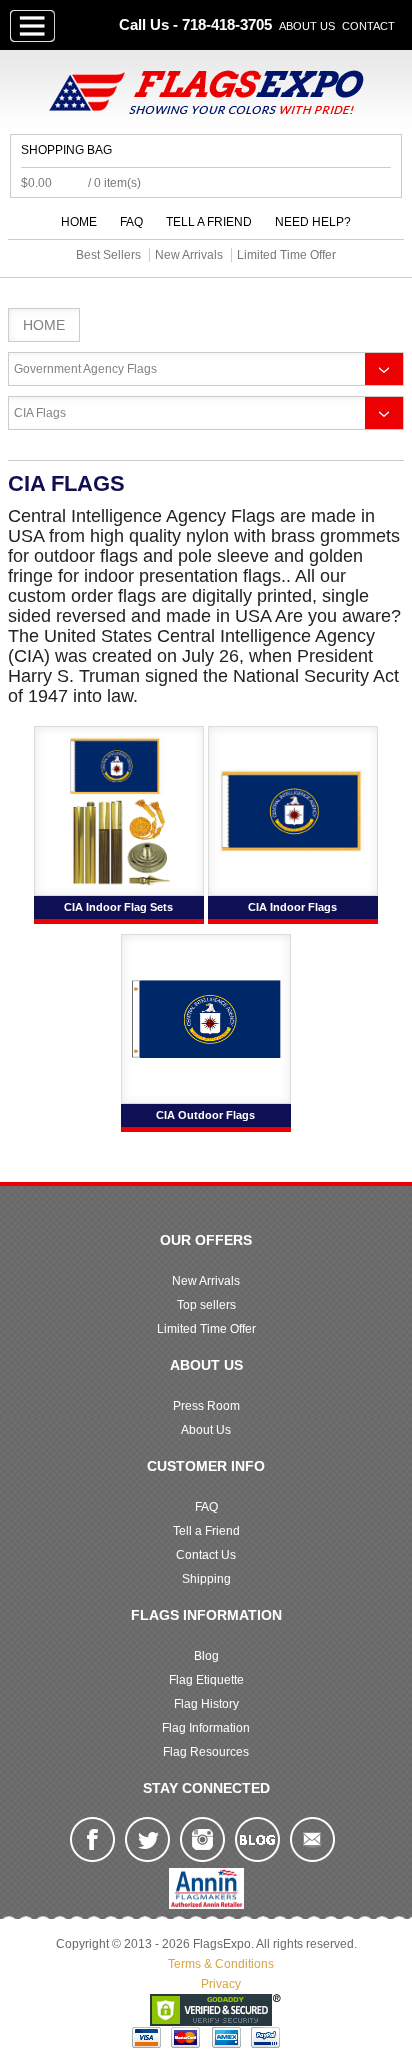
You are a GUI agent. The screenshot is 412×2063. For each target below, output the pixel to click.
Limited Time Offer (206, 1329)
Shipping (206, 1579)
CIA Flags (40, 413)
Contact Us (206, 1555)
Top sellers (206, 1305)
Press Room (206, 1406)
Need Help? (313, 222)
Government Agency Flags (85, 369)
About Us (307, 26)
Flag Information (206, 1728)
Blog (206, 1656)
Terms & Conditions (221, 1964)
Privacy (221, 1984)
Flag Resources (206, 1752)
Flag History (206, 1704)
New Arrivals (206, 1281)
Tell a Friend (209, 222)
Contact (368, 26)
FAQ (131, 222)
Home (79, 222)
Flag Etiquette (206, 1680)
